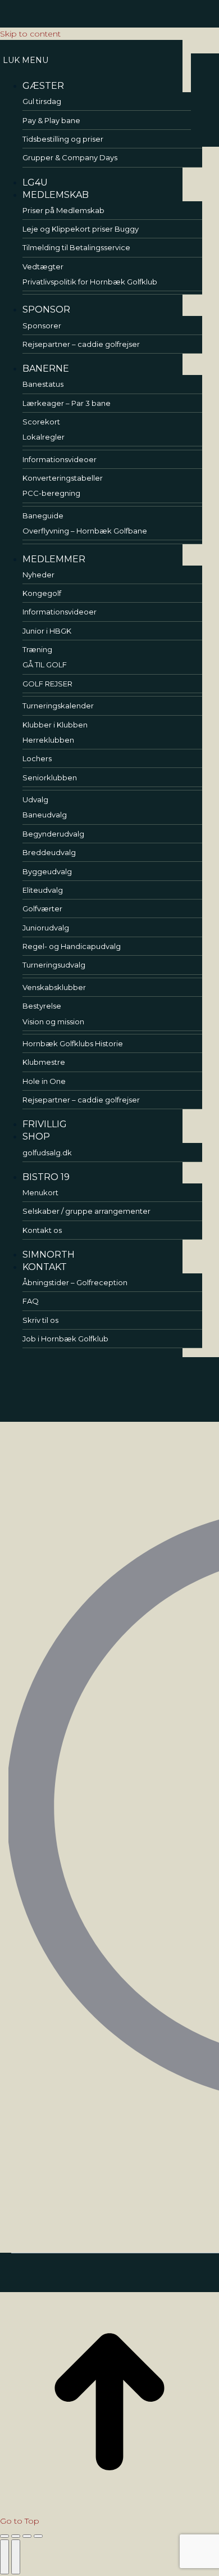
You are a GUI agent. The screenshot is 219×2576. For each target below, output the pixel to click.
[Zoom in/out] (38, 2536)
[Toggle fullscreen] (27, 2536)
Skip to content (30, 34)
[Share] (16, 2536)
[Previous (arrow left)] (4, 2557)
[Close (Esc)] (4, 2536)
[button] (91, 60)
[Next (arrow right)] (16, 2557)
